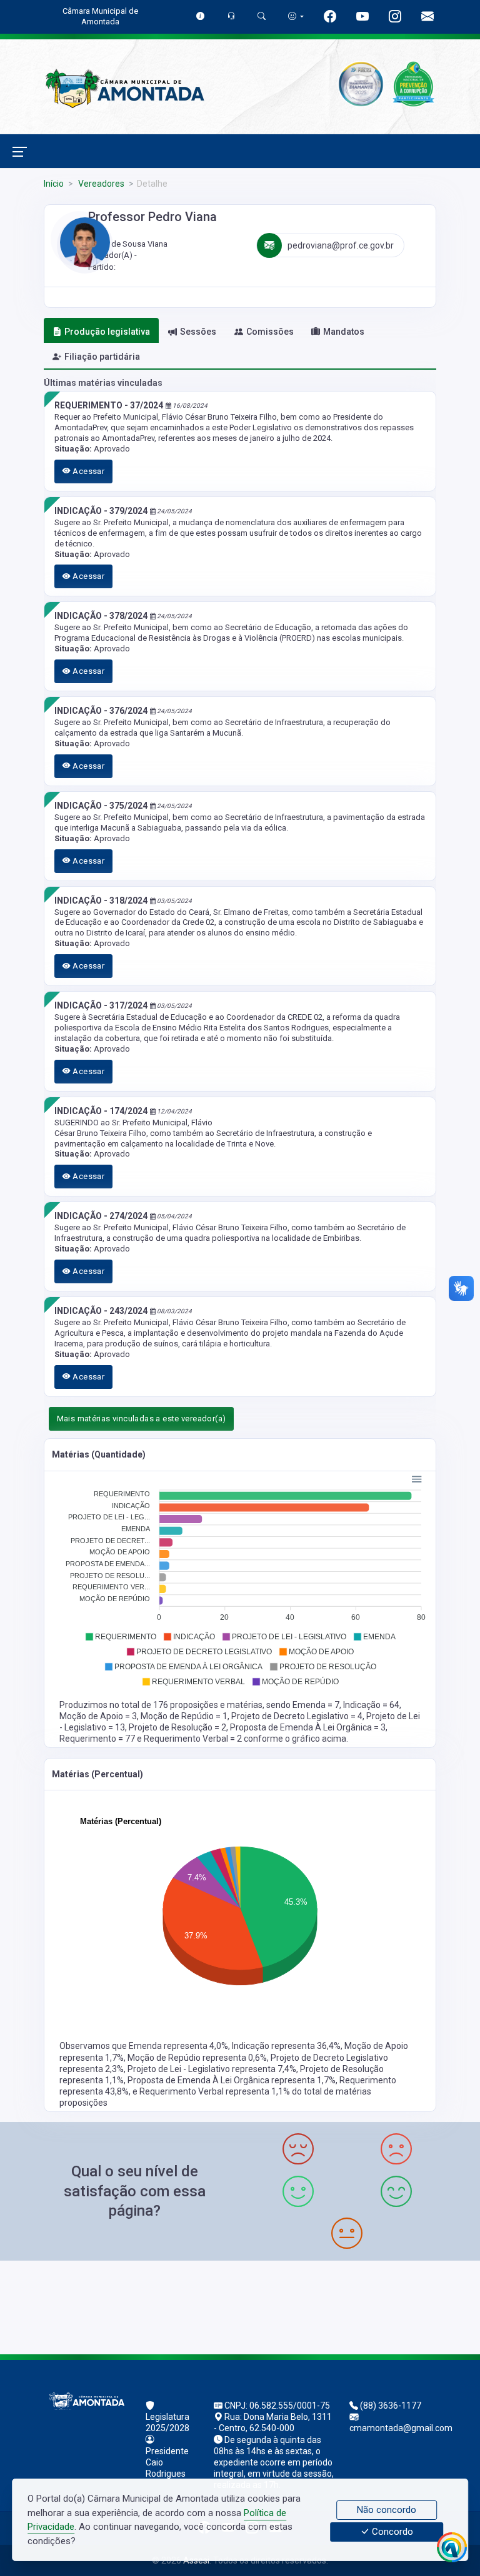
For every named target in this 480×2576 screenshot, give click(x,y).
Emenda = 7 (316, 1705)
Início (54, 184)
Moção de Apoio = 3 (98, 1716)
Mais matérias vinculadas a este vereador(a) (142, 1419)
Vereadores (100, 184)
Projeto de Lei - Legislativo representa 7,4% (212, 2069)
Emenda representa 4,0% (178, 2046)
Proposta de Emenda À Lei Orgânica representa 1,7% (232, 2080)
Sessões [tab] (198, 332)
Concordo (391, 2532)
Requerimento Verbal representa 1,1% (216, 2091)
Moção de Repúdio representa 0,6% (197, 2058)
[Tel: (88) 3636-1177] (240, 2306)
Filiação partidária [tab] (102, 357)
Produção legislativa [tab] (107, 332)
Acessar (87, 471)
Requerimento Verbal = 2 (194, 1739)
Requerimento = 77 (98, 1739)
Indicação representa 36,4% (286, 2046)
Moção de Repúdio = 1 (184, 1716)
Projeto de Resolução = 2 (177, 1727)
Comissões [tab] (270, 332)
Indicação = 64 (371, 1705)
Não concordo (387, 2510)
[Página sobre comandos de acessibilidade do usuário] (296, 16)
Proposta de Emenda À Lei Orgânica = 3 (308, 1727)
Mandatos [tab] (344, 332)
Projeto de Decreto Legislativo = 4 (297, 1716)
